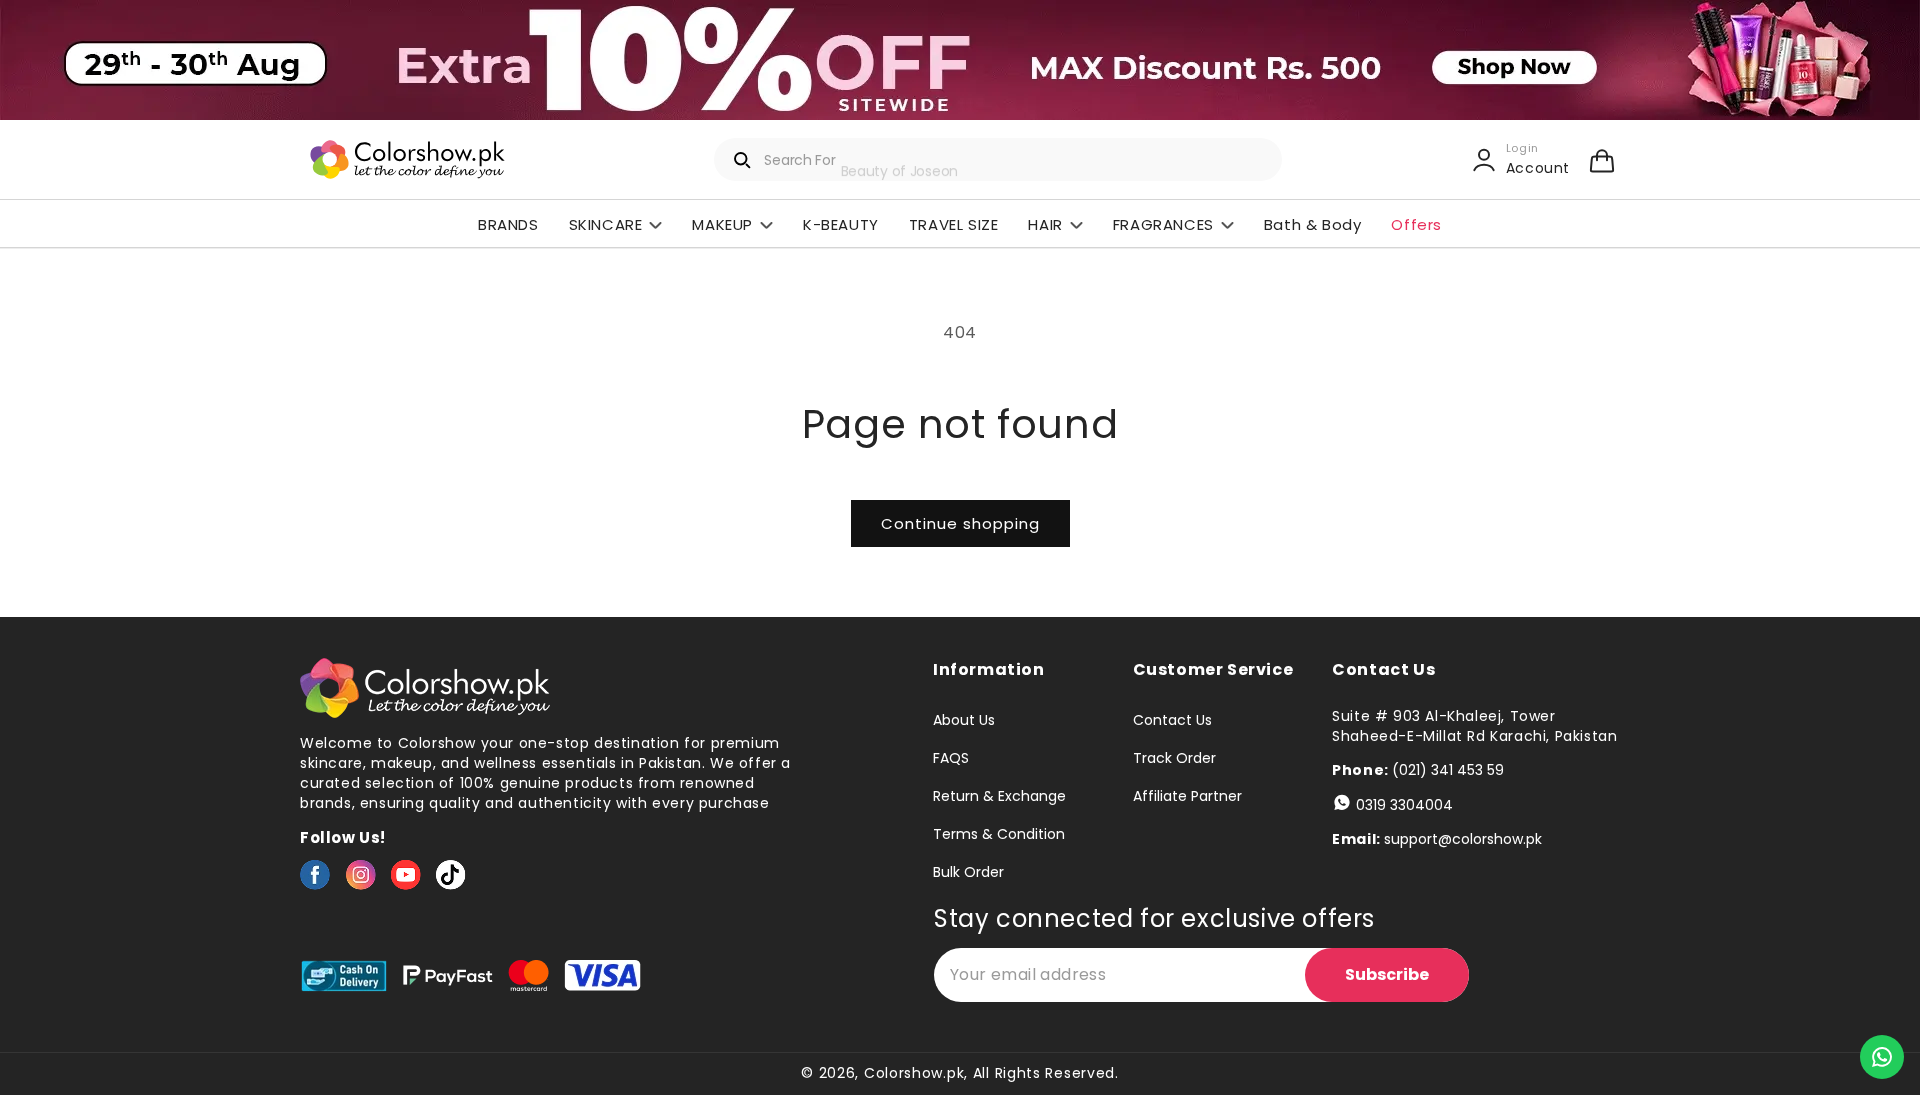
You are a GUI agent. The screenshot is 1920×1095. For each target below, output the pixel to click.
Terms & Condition (999, 834)
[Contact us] (1882, 1057)
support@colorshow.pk (1463, 839)
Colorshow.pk (914, 1073)
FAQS (951, 758)
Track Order (1174, 758)
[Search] (743, 160)
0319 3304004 (1404, 805)
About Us (964, 721)
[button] (1602, 160)
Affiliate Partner (1187, 796)
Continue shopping (960, 523)
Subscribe (1387, 974)
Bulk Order (968, 872)
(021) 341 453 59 (1448, 770)
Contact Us (1172, 721)
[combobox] (998, 159)
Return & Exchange (999, 796)
